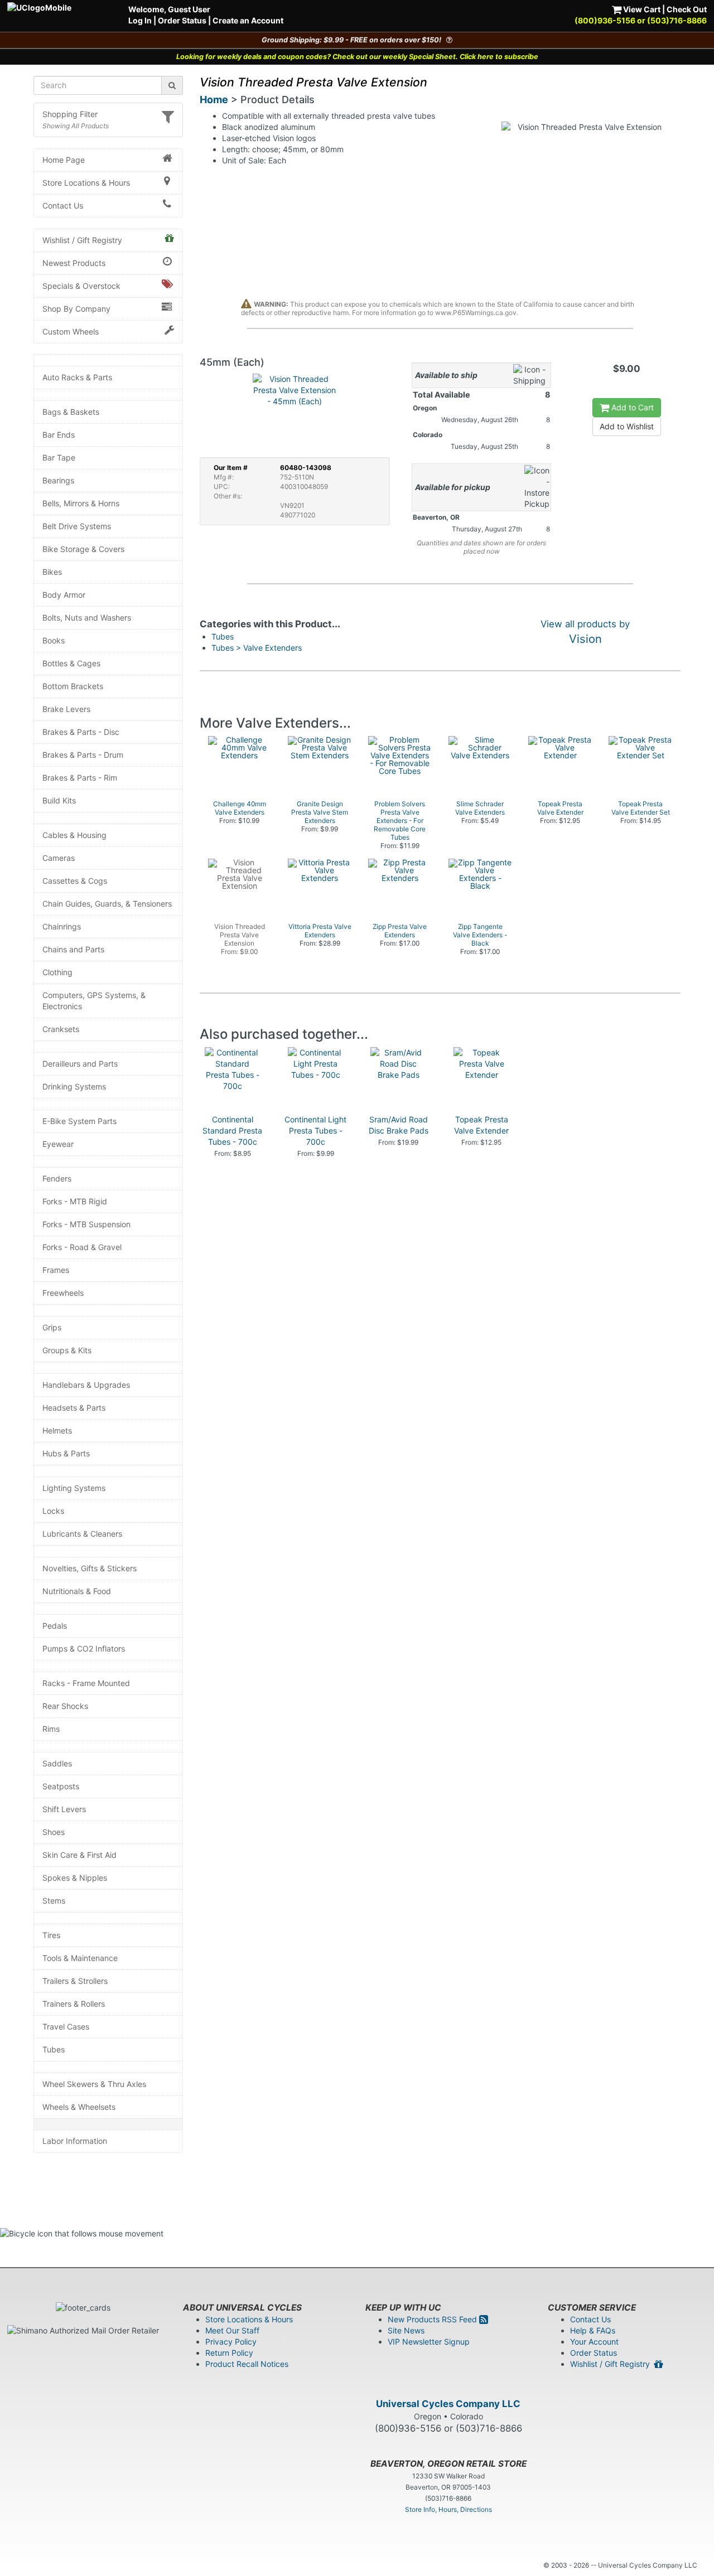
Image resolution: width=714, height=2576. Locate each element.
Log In (140, 20)
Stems (54, 1900)
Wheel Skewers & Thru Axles (94, 2084)
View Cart (641, 9)
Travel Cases (66, 2027)
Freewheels (63, 1293)
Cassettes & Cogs (75, 881)
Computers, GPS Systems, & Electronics (94, 1001)
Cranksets (61, 1029)
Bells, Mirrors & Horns (81, 503)
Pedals (55, 1626)
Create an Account (248, 20)
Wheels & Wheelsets (79, 2107)
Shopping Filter (70, 114)
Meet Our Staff (232, 2330)
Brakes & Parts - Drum (83, 755)
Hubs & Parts (66, 1453)
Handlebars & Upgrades (86, 1385)
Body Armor (64, 595)
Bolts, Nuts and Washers (87, 618)
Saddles (57, 1763)
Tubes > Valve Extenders (257, 648)
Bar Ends (59, 435)
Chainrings (62, 926)
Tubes (54, 2049)
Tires (51, 1935)
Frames (56, 1270)
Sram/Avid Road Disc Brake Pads (399, 1125)
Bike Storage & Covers (83, 549)
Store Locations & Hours (86, 183)
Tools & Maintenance (80, 1958)
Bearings (58, 480)
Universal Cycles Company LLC (448, 2404)
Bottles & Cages (71, 663)
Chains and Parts (73, 949)
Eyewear (58, 1144)
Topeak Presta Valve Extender (481, 1125)
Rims (51, 1729)
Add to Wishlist (627, 426)
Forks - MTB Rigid (75, 1201)
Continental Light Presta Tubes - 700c (315, 1130)
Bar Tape (59, 457)
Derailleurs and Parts (80, 1064)
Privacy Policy (231, 2342)
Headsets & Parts (74, 1408)
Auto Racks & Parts (77, 377)
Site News (406, 2330)
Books (54, 640)
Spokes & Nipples (75, 1878)
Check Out (687, 9)
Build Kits (59, 800)
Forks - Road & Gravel (82, 1247)
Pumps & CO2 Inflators (84, 1648)
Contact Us (63, 205)
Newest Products (74, 263)
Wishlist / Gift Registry (82, 240)
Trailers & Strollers (75, 1981)
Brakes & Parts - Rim (80, 778)
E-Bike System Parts (79, 1121)
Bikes (52, 572)
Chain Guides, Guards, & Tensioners (107, 904)
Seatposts (61, 1786)
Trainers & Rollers (74, 2004)
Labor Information (75, 2141)
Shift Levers (64, 1809)
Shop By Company (76, 309)
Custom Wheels (71, 331)
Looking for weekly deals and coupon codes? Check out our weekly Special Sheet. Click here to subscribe (357, 57)
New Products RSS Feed (433, 2319)
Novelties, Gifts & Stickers (90, 1568)
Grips (52, 1327)
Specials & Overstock (81, 286)
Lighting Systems (74, 1488)
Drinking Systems (74, 1086)
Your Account (594, 2342)
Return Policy (229, 2353)
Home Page (64, 160)
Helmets (57, 1430)
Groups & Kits (67, 1350)
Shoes (54, 1832)
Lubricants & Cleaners (82, 1534)
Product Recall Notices (247, 2364)
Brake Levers (66, 709)
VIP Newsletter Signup (429, 2342)
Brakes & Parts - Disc (81, 732)
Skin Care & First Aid (79, 1855)
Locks (53, 1511)
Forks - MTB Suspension (86, 1224)
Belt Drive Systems (77, 526)
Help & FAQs (593, 2330)
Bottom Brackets (73, 686)
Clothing (57, 972)
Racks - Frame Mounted (86, 1683)
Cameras (59, 858)
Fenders (57, 1178)
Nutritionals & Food (77, 1591)
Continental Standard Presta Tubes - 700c (232, 1130)
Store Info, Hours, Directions (448, 2509)
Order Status (182, 20)
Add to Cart (631, 407)
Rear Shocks (65, 1706)
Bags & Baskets (71, 412)
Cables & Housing (74, 835)
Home (214, 100)
